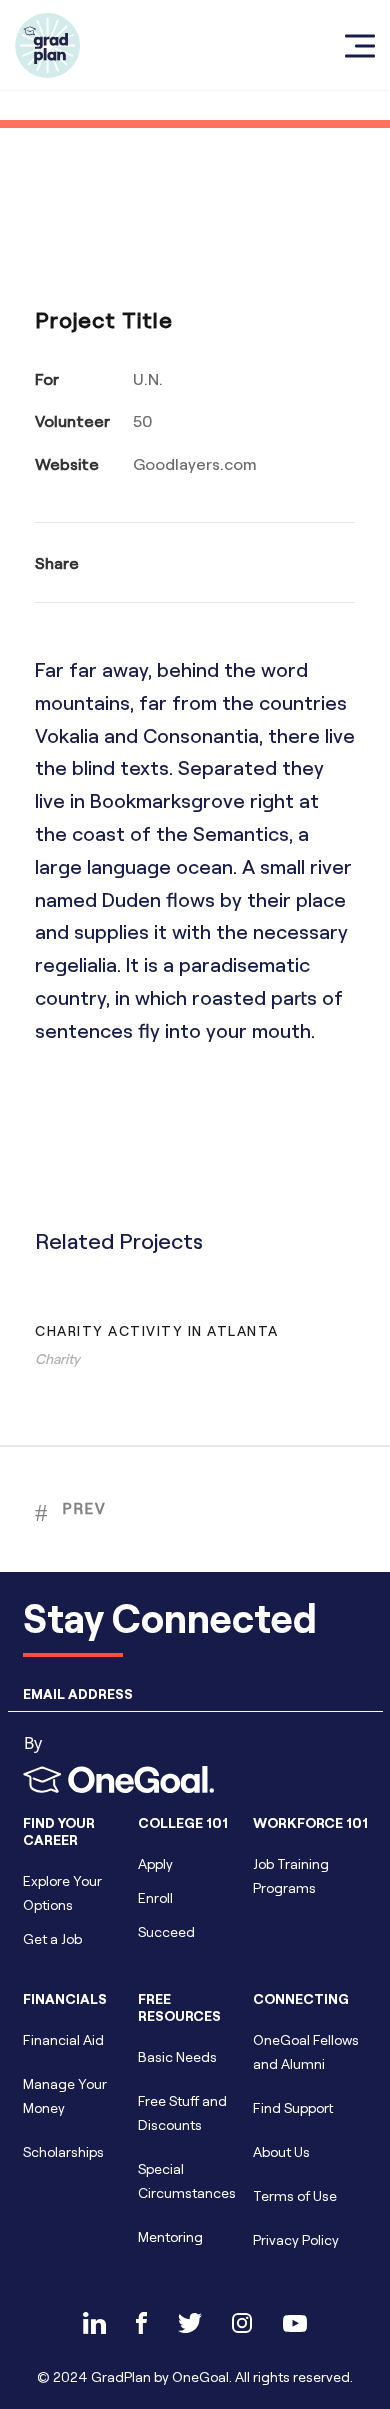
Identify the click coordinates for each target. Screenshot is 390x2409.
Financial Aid (63, 2039)
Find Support (293, 2107)
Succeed (166, 1931)
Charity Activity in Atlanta (157, 1330)
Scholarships (63, 2151)
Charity (57, 1358)
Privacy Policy (296, 2239)
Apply (155, 1863)
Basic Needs (177, 2056)
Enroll (155, 1897)
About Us (281, 2151)
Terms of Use (295, 2195)
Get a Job (52, 1938)
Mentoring (170, 2236)
